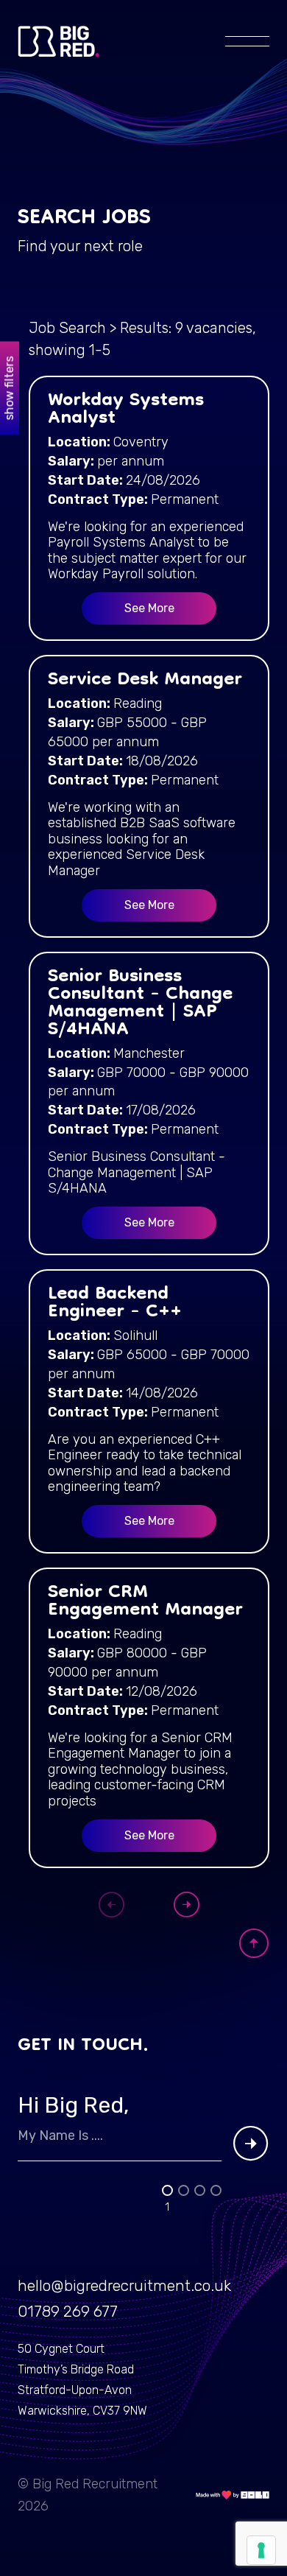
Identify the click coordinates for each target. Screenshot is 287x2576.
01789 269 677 (68, 2311)
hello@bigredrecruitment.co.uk (124, 2285)
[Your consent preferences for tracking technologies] (261, 2550)
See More (149, 608)
